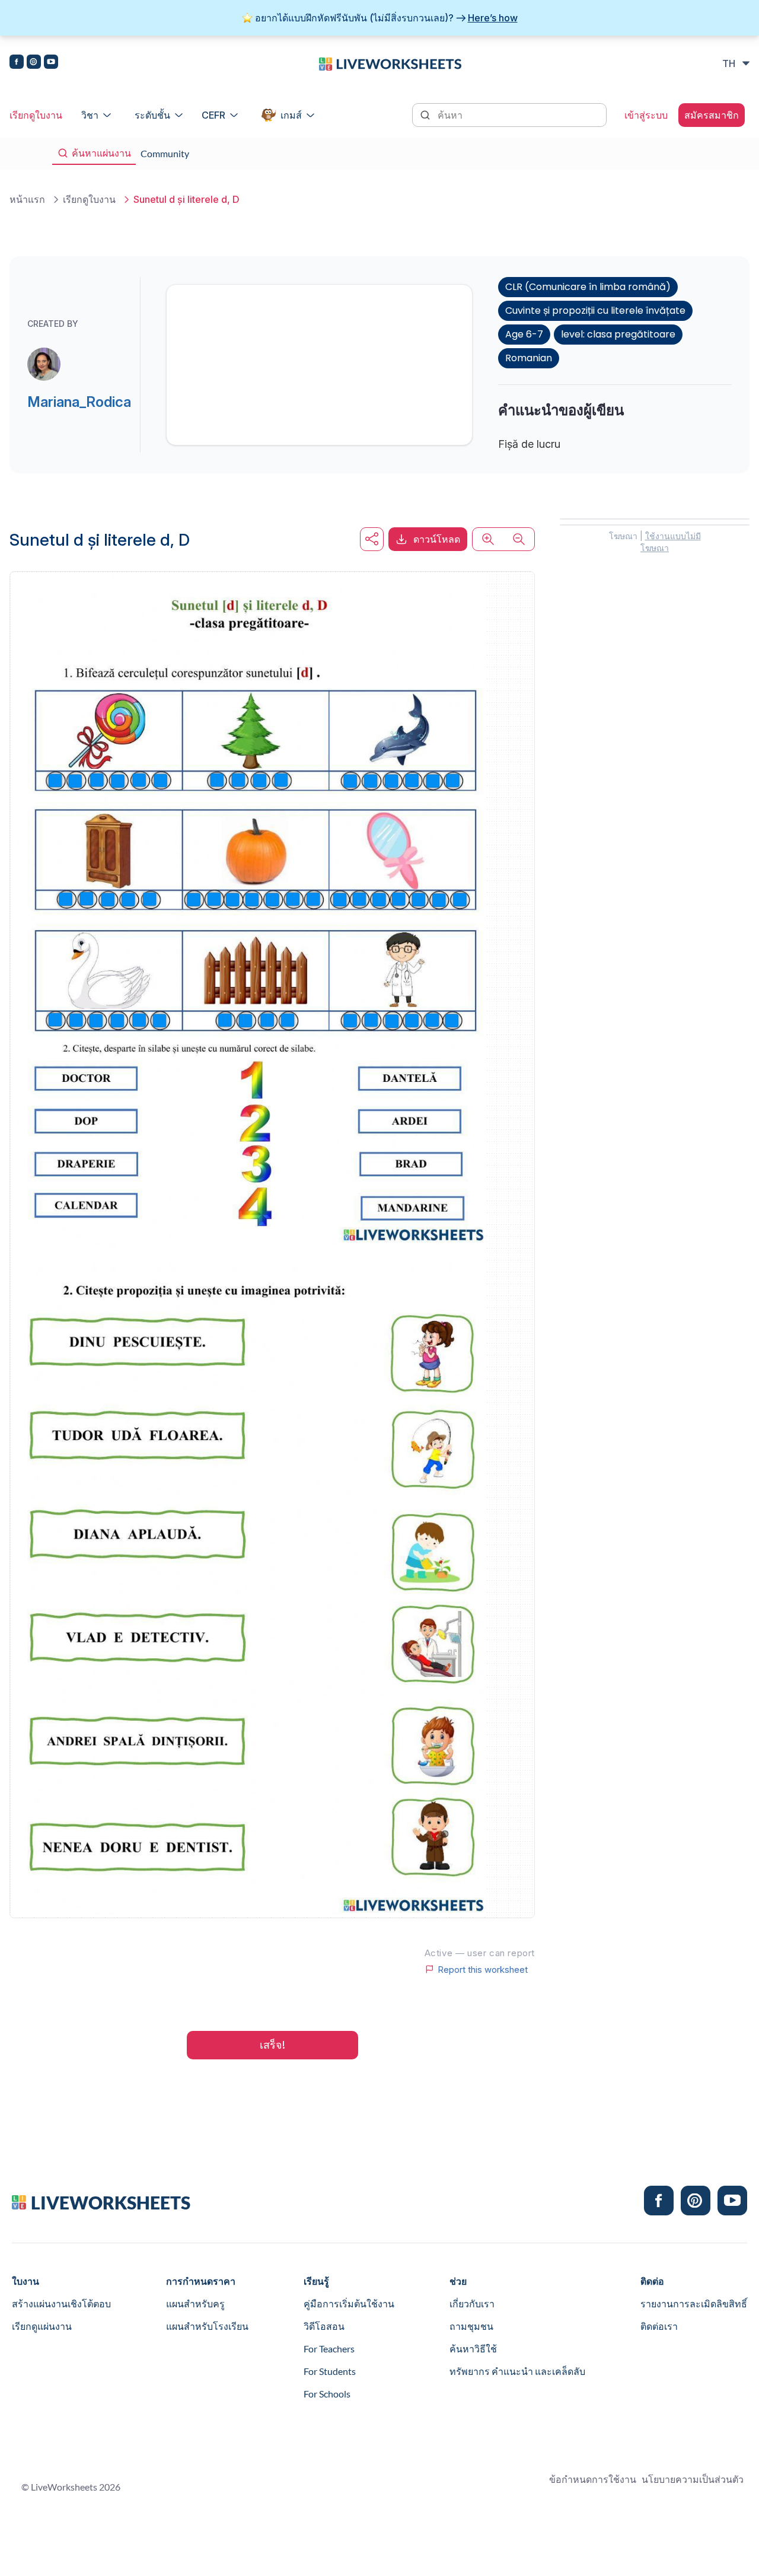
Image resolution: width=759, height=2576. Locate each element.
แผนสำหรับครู (195, 2303)
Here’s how (493, 18)
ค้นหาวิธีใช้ (473, 2349)
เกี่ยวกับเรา (472, 2303)
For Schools (327, 2394)
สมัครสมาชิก (712, 115)
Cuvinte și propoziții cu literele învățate (595, 311)
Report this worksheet (483, 1969)
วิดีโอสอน (324, 2326)
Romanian (529, 358)
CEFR (213, 115)
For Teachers (329, 2349)
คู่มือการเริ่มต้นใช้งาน (349, 2303)
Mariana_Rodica (79, 402)
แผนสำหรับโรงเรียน (207, 2326)
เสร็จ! (272, 2045)
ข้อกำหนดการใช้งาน (593, 2479)
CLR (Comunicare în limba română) (588, 287)
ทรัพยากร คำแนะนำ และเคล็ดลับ (517, 2371)
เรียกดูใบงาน (36, 115)
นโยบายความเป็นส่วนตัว (693, 2479)
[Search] (426, 114)
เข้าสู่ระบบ (646, 115)
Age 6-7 (524, 334)
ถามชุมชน (471, 2326)
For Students (330, 2371)
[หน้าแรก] (390, 63)
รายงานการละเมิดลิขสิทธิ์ (694, 2303)
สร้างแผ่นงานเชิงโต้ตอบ (61, 2303)
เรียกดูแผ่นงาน (42, 2326)
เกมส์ (291, 115)
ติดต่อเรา (659, 2326)
